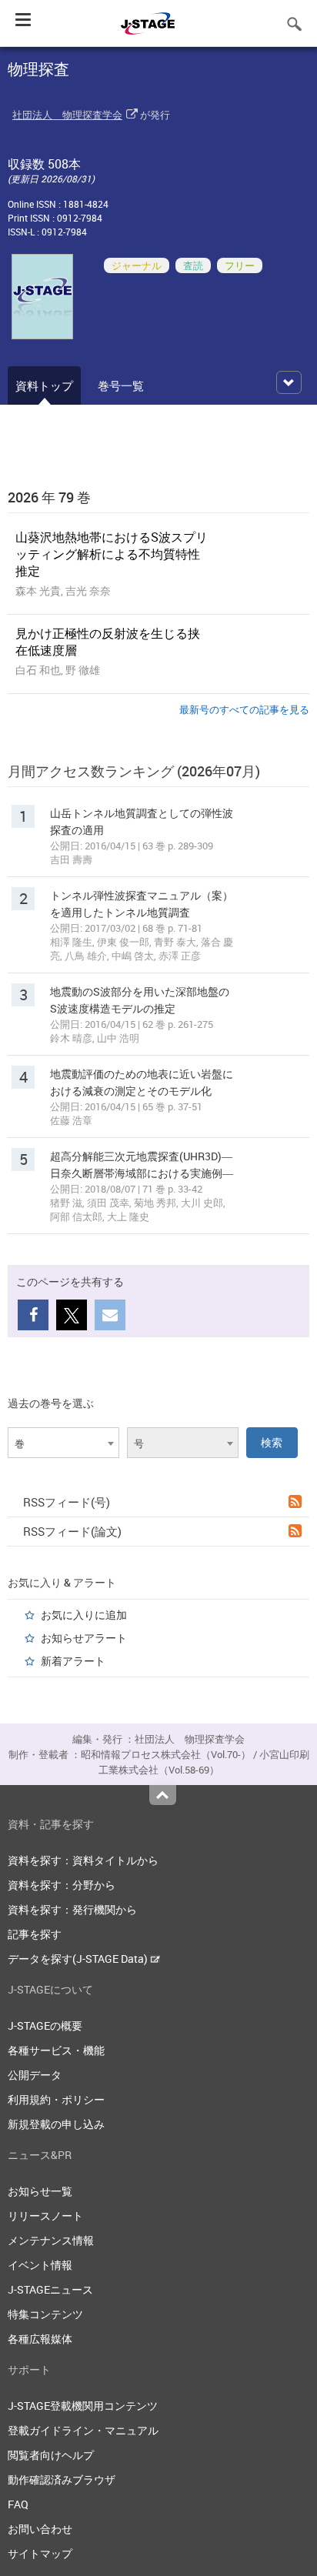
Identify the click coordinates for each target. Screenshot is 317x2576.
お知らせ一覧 (40, 2191)
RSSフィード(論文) (72, 1531)
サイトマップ (40, 2553)
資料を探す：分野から (62, 1885)
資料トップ (44, 385)
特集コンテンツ (45, 2314)
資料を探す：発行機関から (72, 1909)
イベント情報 (40, 2265)
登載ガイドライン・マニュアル (83, 2430)
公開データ (35, 2075)
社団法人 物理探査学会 (67, 115)
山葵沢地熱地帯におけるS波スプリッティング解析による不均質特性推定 (112, 554)
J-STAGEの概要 (45, 2025)
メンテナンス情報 (51, 2240)
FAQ (18, 2504)
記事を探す (35, 1934)
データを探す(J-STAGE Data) (79, 1959)
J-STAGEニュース (50, 2289)
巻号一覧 (121, 385)
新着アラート (73, 1661)
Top (163, 1795)
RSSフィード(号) (67, 1502)
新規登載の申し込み (56, 2124)
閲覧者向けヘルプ (51, 2455)
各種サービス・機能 (56, 2050)
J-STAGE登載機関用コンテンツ (83, 2406)
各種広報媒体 (40, 2339)
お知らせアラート (84, 1638)
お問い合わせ (40, 2529)
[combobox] (63, 1443)
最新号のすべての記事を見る (244, 709)
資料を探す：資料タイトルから (83, 1860)
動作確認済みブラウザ (62, 2479)
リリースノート (45, 2216)
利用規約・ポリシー (56, 2099)
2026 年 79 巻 (49, 497)
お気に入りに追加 (84, 1615)
